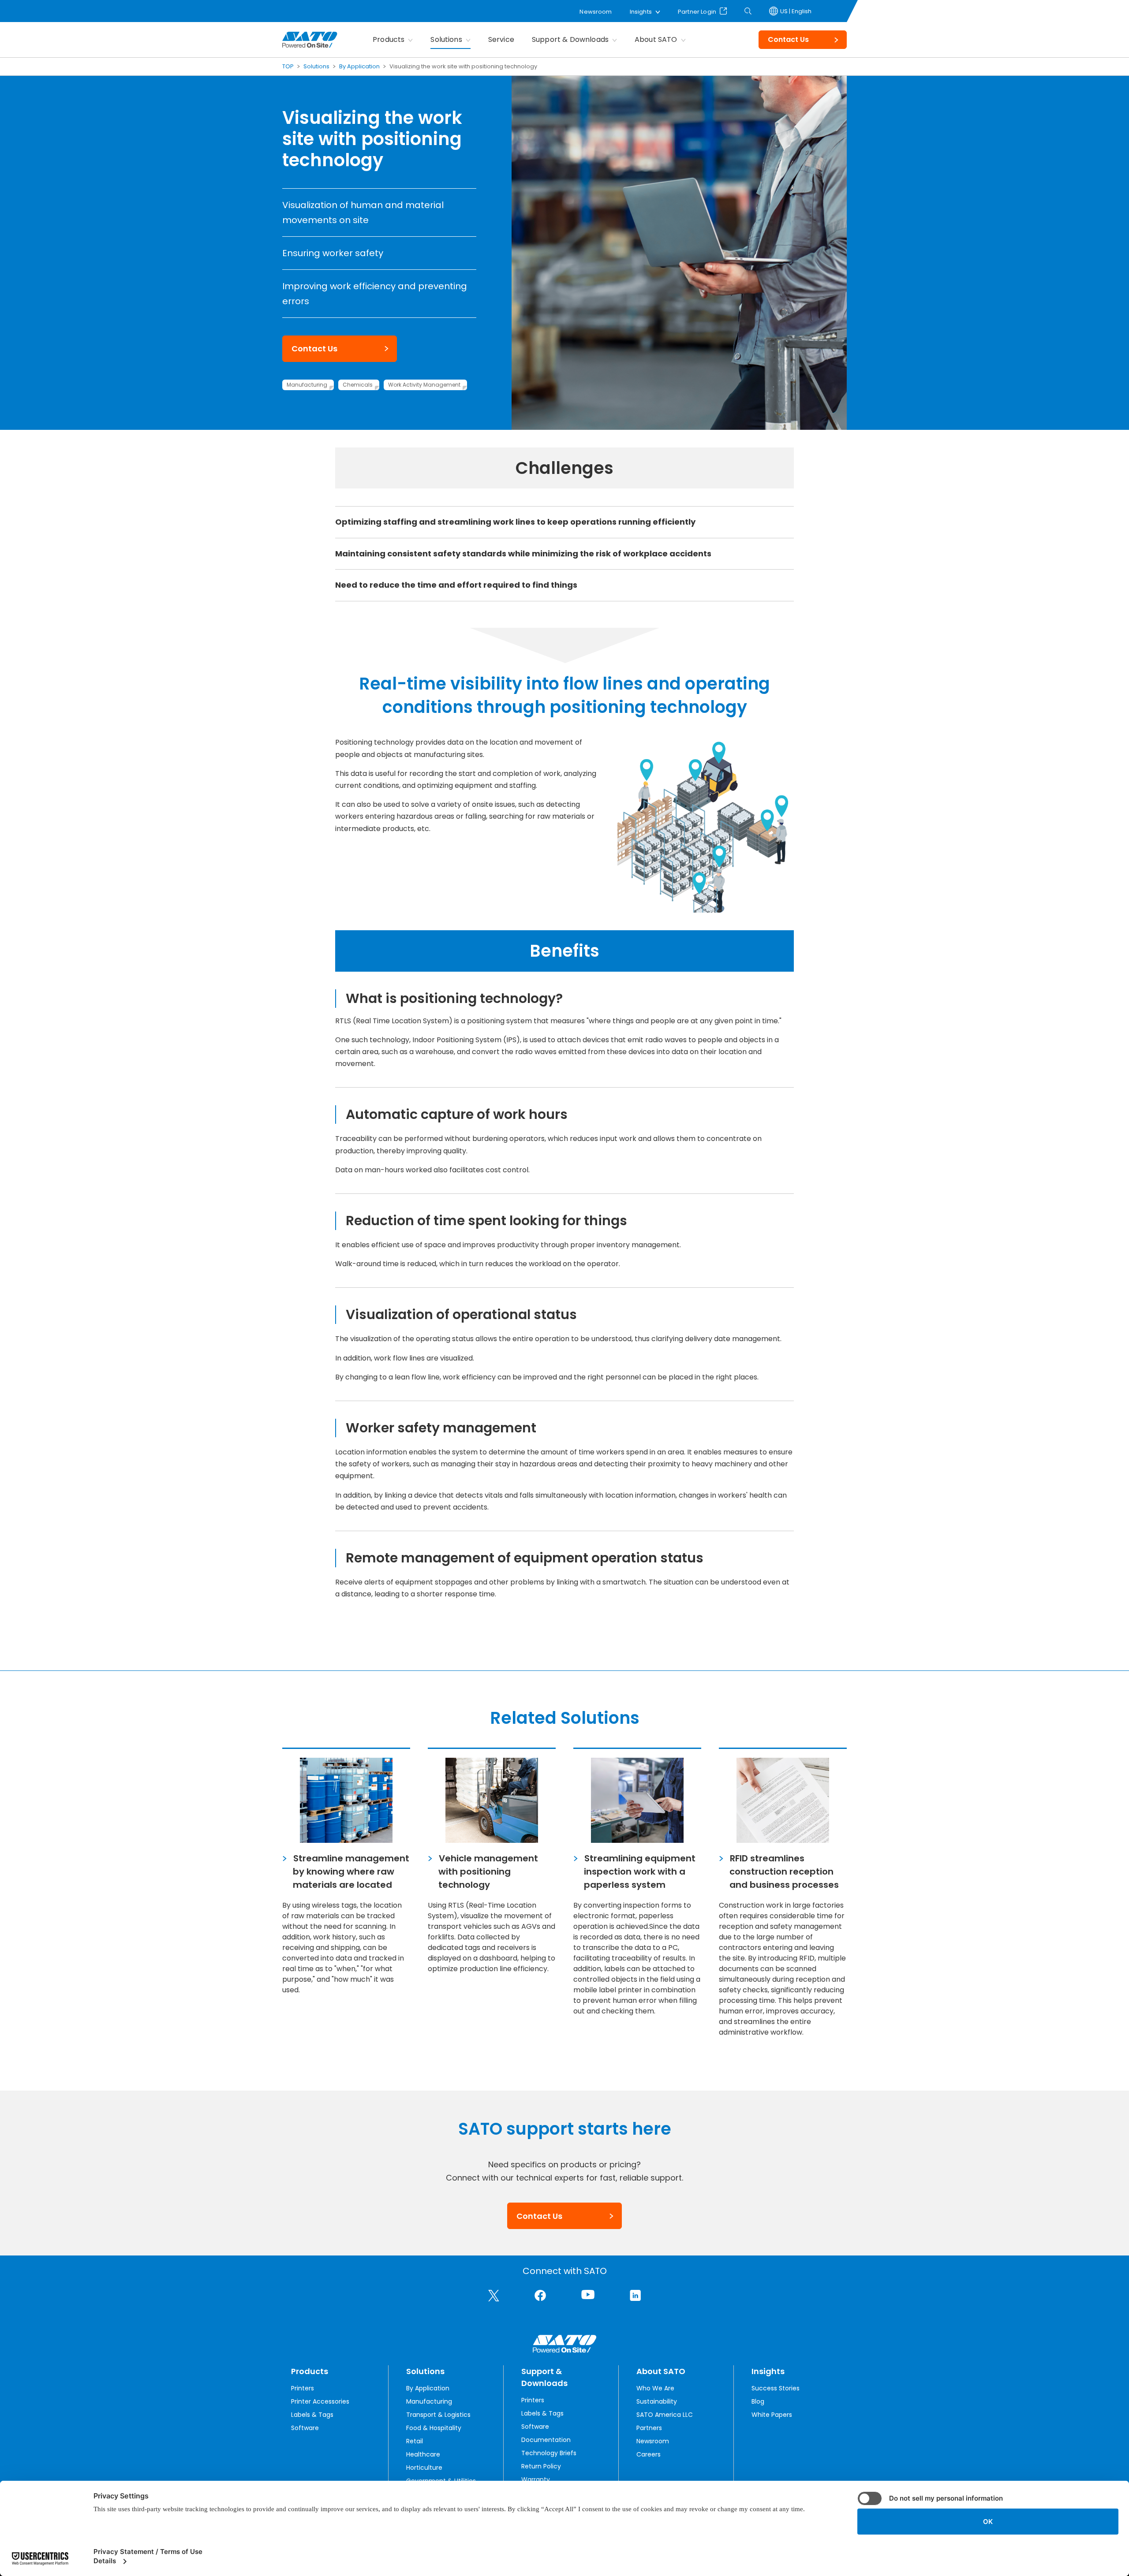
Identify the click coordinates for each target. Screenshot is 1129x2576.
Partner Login (697, 11)
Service (501, 39)
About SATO (656, 39)
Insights (641, 12)
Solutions (446, 39)
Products (389, 39)
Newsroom (596, 12)
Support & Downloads (570, 39)
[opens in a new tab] (494, 2296)
